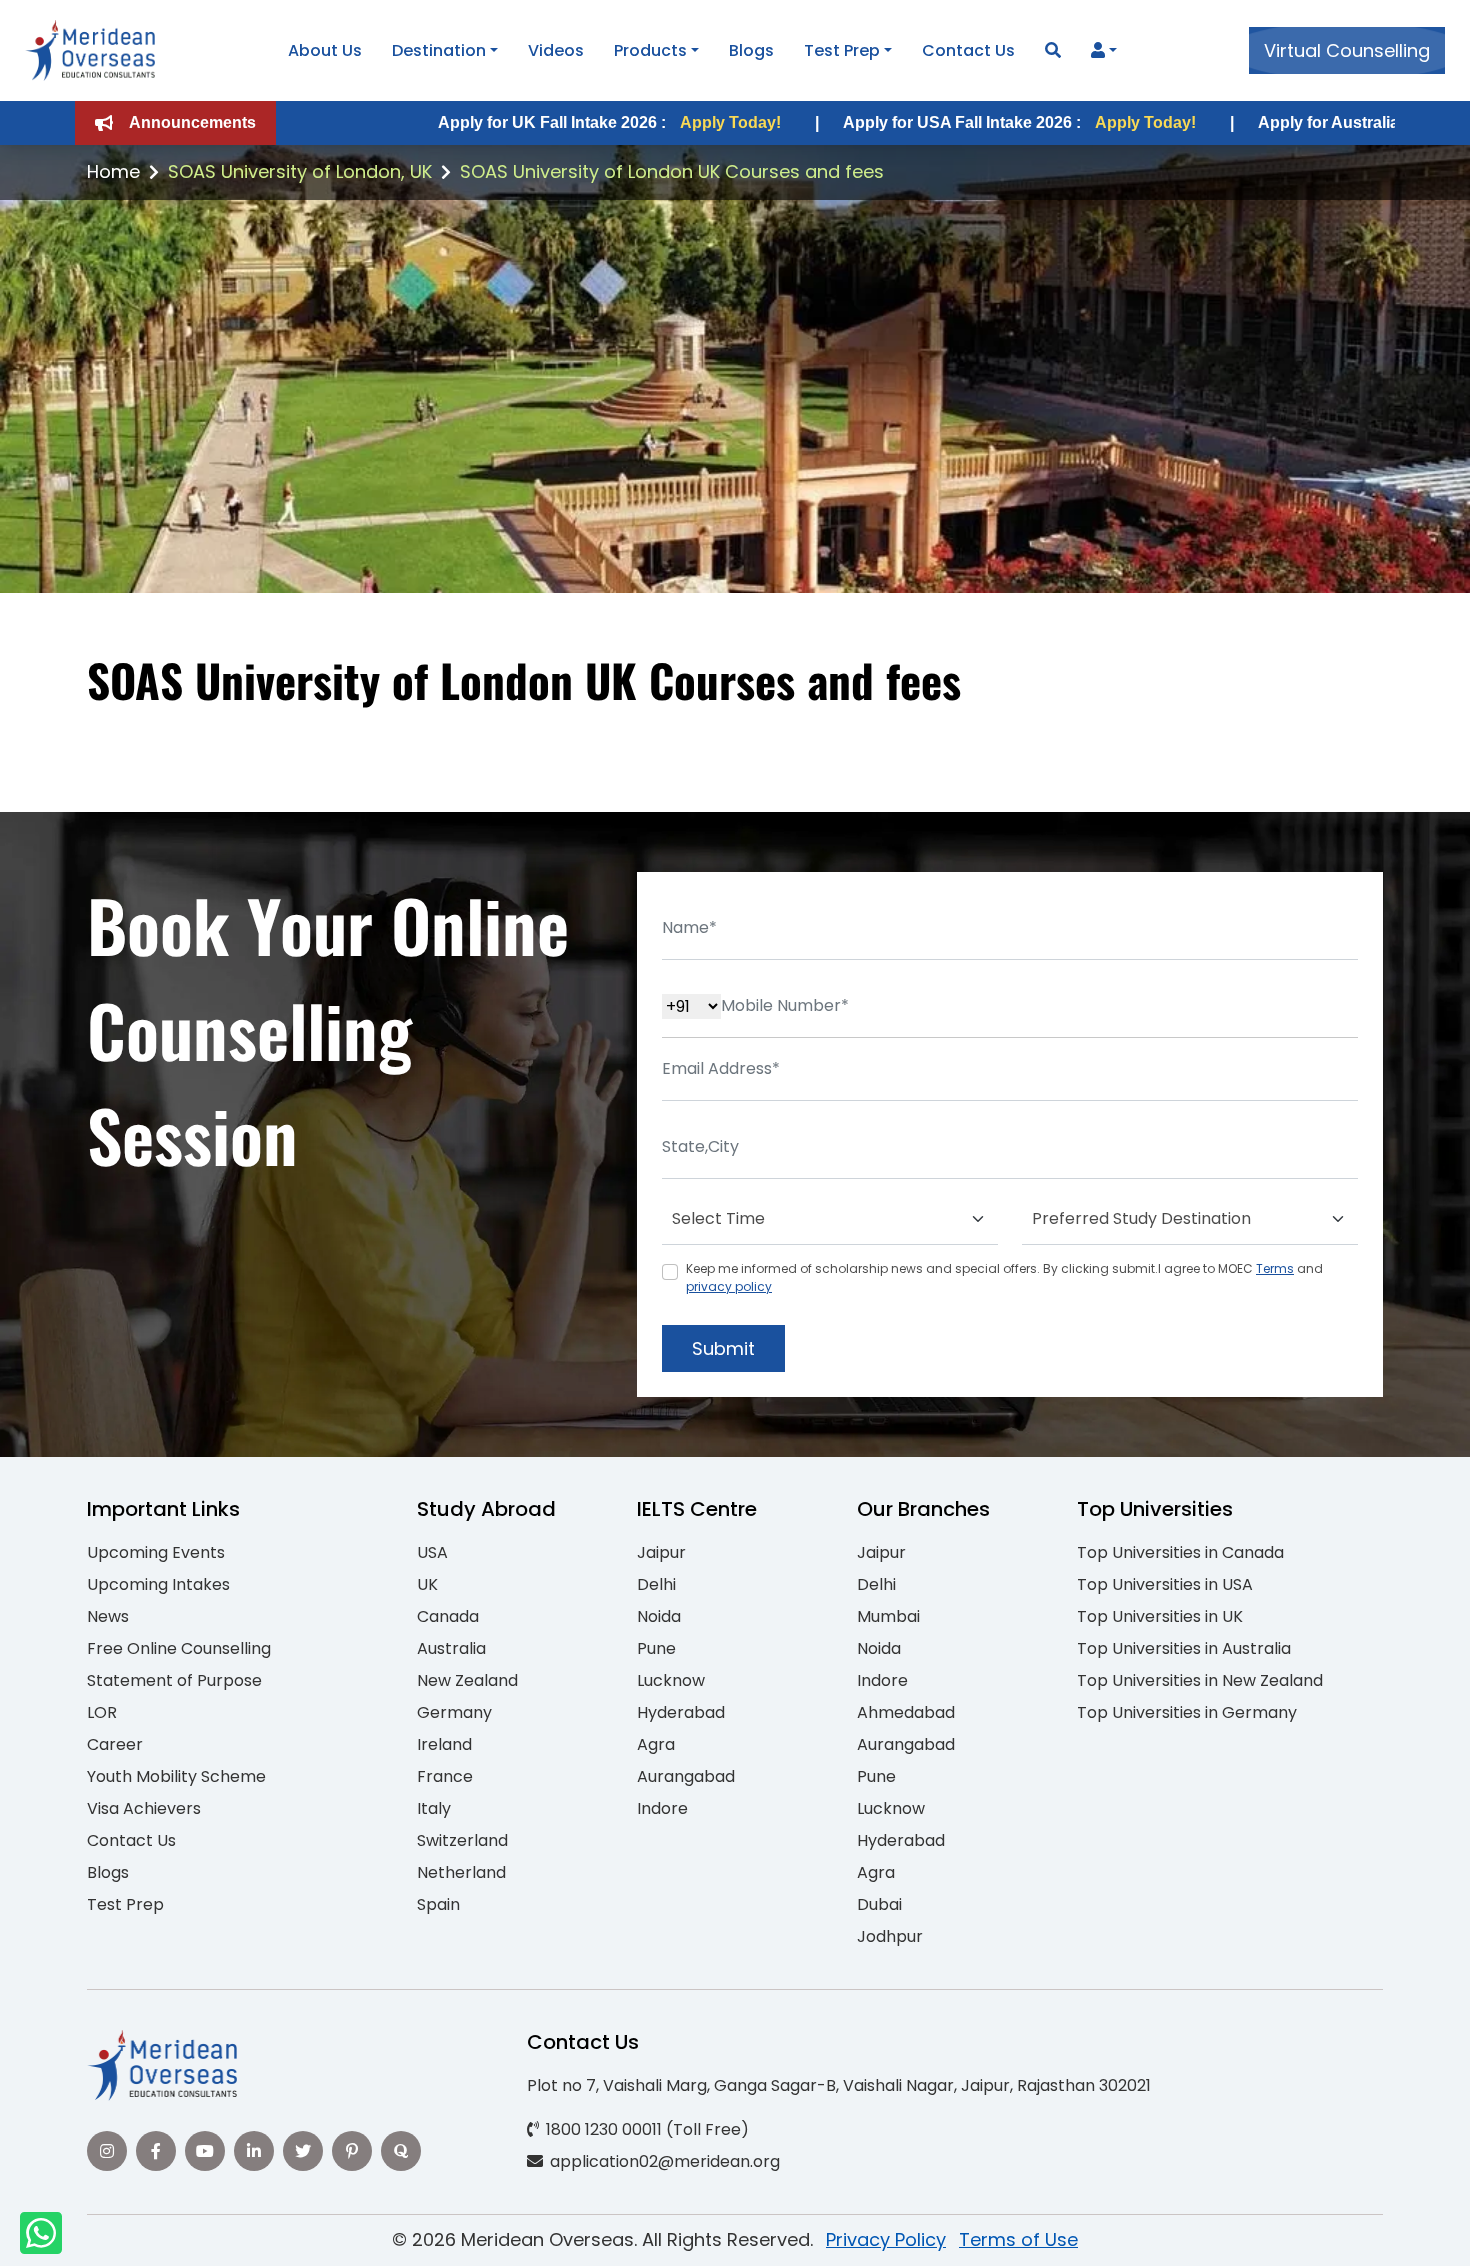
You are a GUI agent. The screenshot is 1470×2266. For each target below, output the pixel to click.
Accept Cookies (974, 2233)
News (108, 1616)
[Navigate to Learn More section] (1098, 51)
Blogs (751, 50)
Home (113, 171)
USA (432, 1552)
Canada (448, 1616)
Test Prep (842, 50)
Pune (656, 1648)
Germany (454, 1712)
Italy (434, 1808)
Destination (439, 50)
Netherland (461, 1872)
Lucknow (671, 1680)
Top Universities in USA (1165, 1584)
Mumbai (888, 1616)
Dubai (879, 1904)
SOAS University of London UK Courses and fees (672, 171)
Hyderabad (681, 1712)
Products (650, 50)
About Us (325, 50)
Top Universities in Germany (1187, 1712)
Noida (659, 1616)
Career (115, 1744)
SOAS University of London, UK (300, 171)
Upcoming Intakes (158, 1584)
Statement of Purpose (174, 1680)
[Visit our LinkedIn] (254, 2151)
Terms (1275, 1268)
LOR (102, 1712)
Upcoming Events (156, 1552)
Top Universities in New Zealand (1200, 1680)
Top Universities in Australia (1184, 1648)
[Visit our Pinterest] (352, 2151)
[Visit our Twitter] (303, 2151)
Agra (656, 1744)
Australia (451, 1648)
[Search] (1053, 50)
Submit (723, 1348)
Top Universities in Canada (1180, 1552)
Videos (556, 50)
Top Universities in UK (1160, 1616)
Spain (438, 1904)
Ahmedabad (906, 1712)
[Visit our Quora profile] (401, 2151)
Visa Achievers (144, 1808)
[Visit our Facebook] (156, 2151)
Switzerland (462, 1840)
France (445, 1776)
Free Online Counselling (179, 1648)
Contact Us (968, 50)
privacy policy (729, 1286)
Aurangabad (686, 1776)
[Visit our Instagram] (107, 2151)
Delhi (656, 1584)
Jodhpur (890, 1936)
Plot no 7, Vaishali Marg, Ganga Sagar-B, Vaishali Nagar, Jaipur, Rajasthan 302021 (839, 2085)
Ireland (444, 1744)
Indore (662, 1808)
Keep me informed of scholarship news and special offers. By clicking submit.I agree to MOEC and (1004, 1277)
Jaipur (661, 1552)
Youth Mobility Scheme (176, 1776)
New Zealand (467, 1680)
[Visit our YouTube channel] (205, 2151)
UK (427, 1584)
